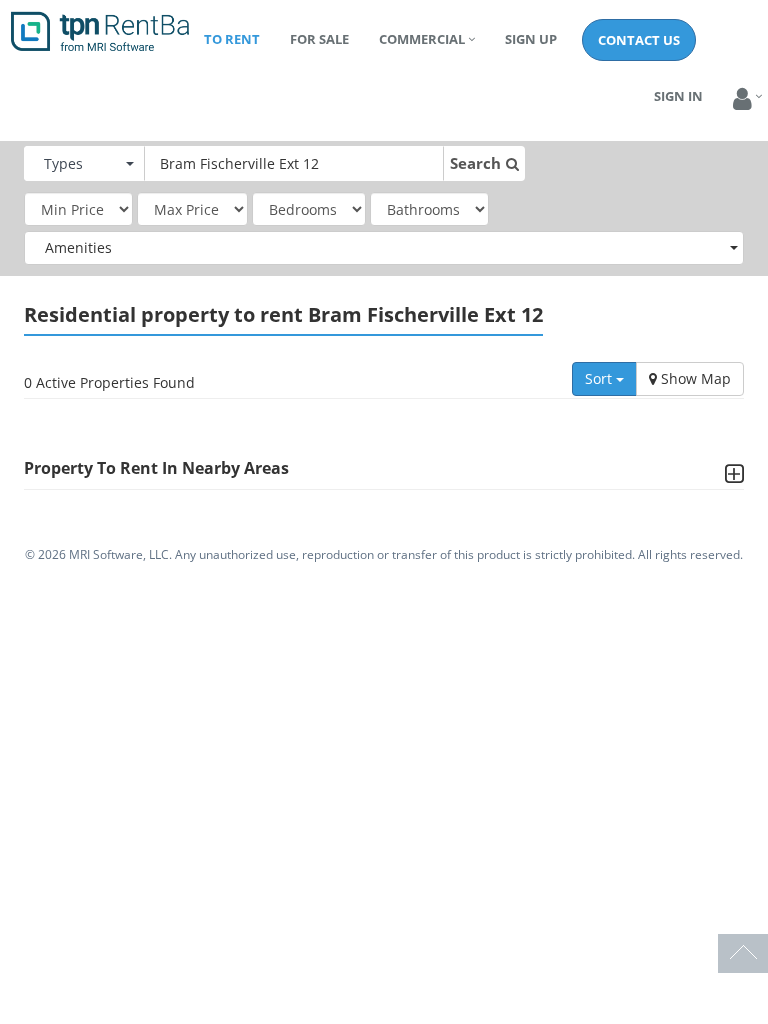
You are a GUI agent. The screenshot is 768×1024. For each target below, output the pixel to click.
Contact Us (639, 40)
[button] (742, 99)
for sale (319, 39)
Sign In (678, 96)
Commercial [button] (422, 39)
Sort (600, 378)
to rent (232, 39)
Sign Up (531, 39)
